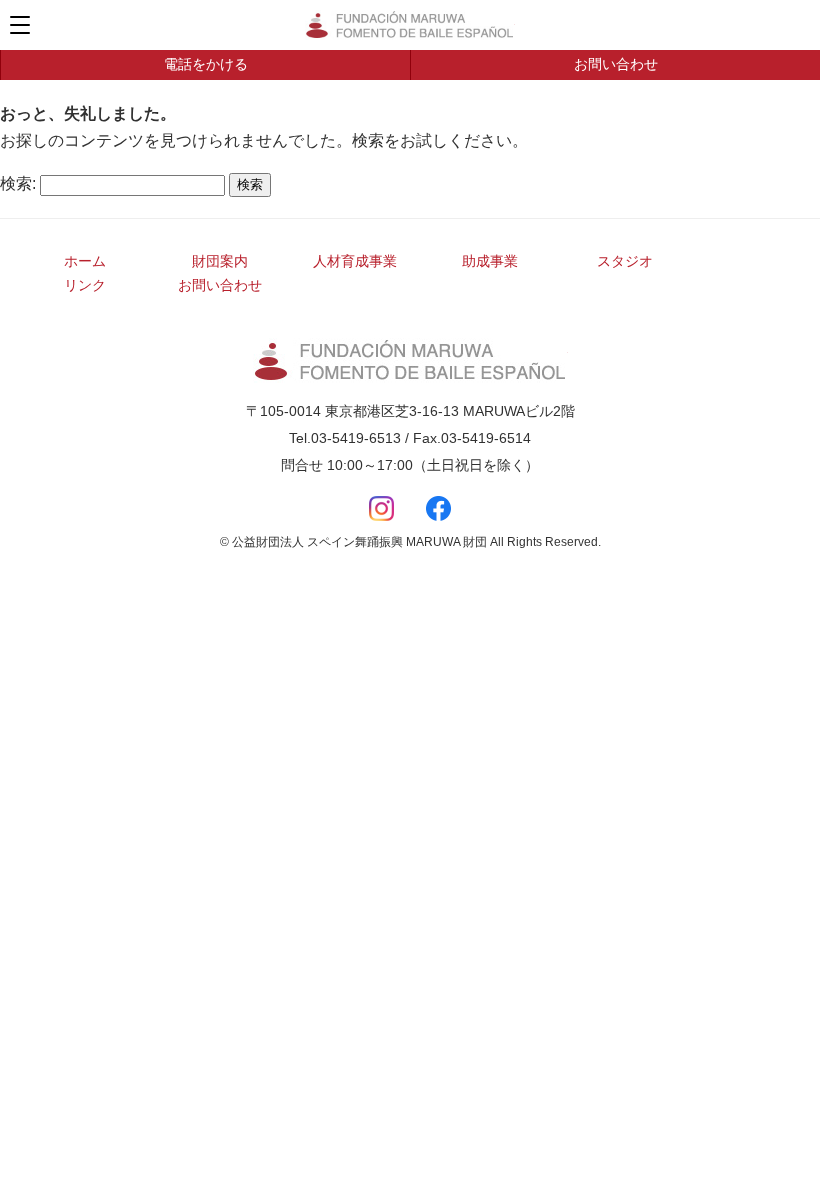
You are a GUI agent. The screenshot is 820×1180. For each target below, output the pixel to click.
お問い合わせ (616, 64)
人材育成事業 (355, 261)
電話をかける (206, 64)
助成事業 (490, 261)
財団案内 (220, 261)
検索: (18, 183)
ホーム (85, 261)
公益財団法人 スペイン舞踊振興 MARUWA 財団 (410, 25)
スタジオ (625, 261)
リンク (85, 285)
